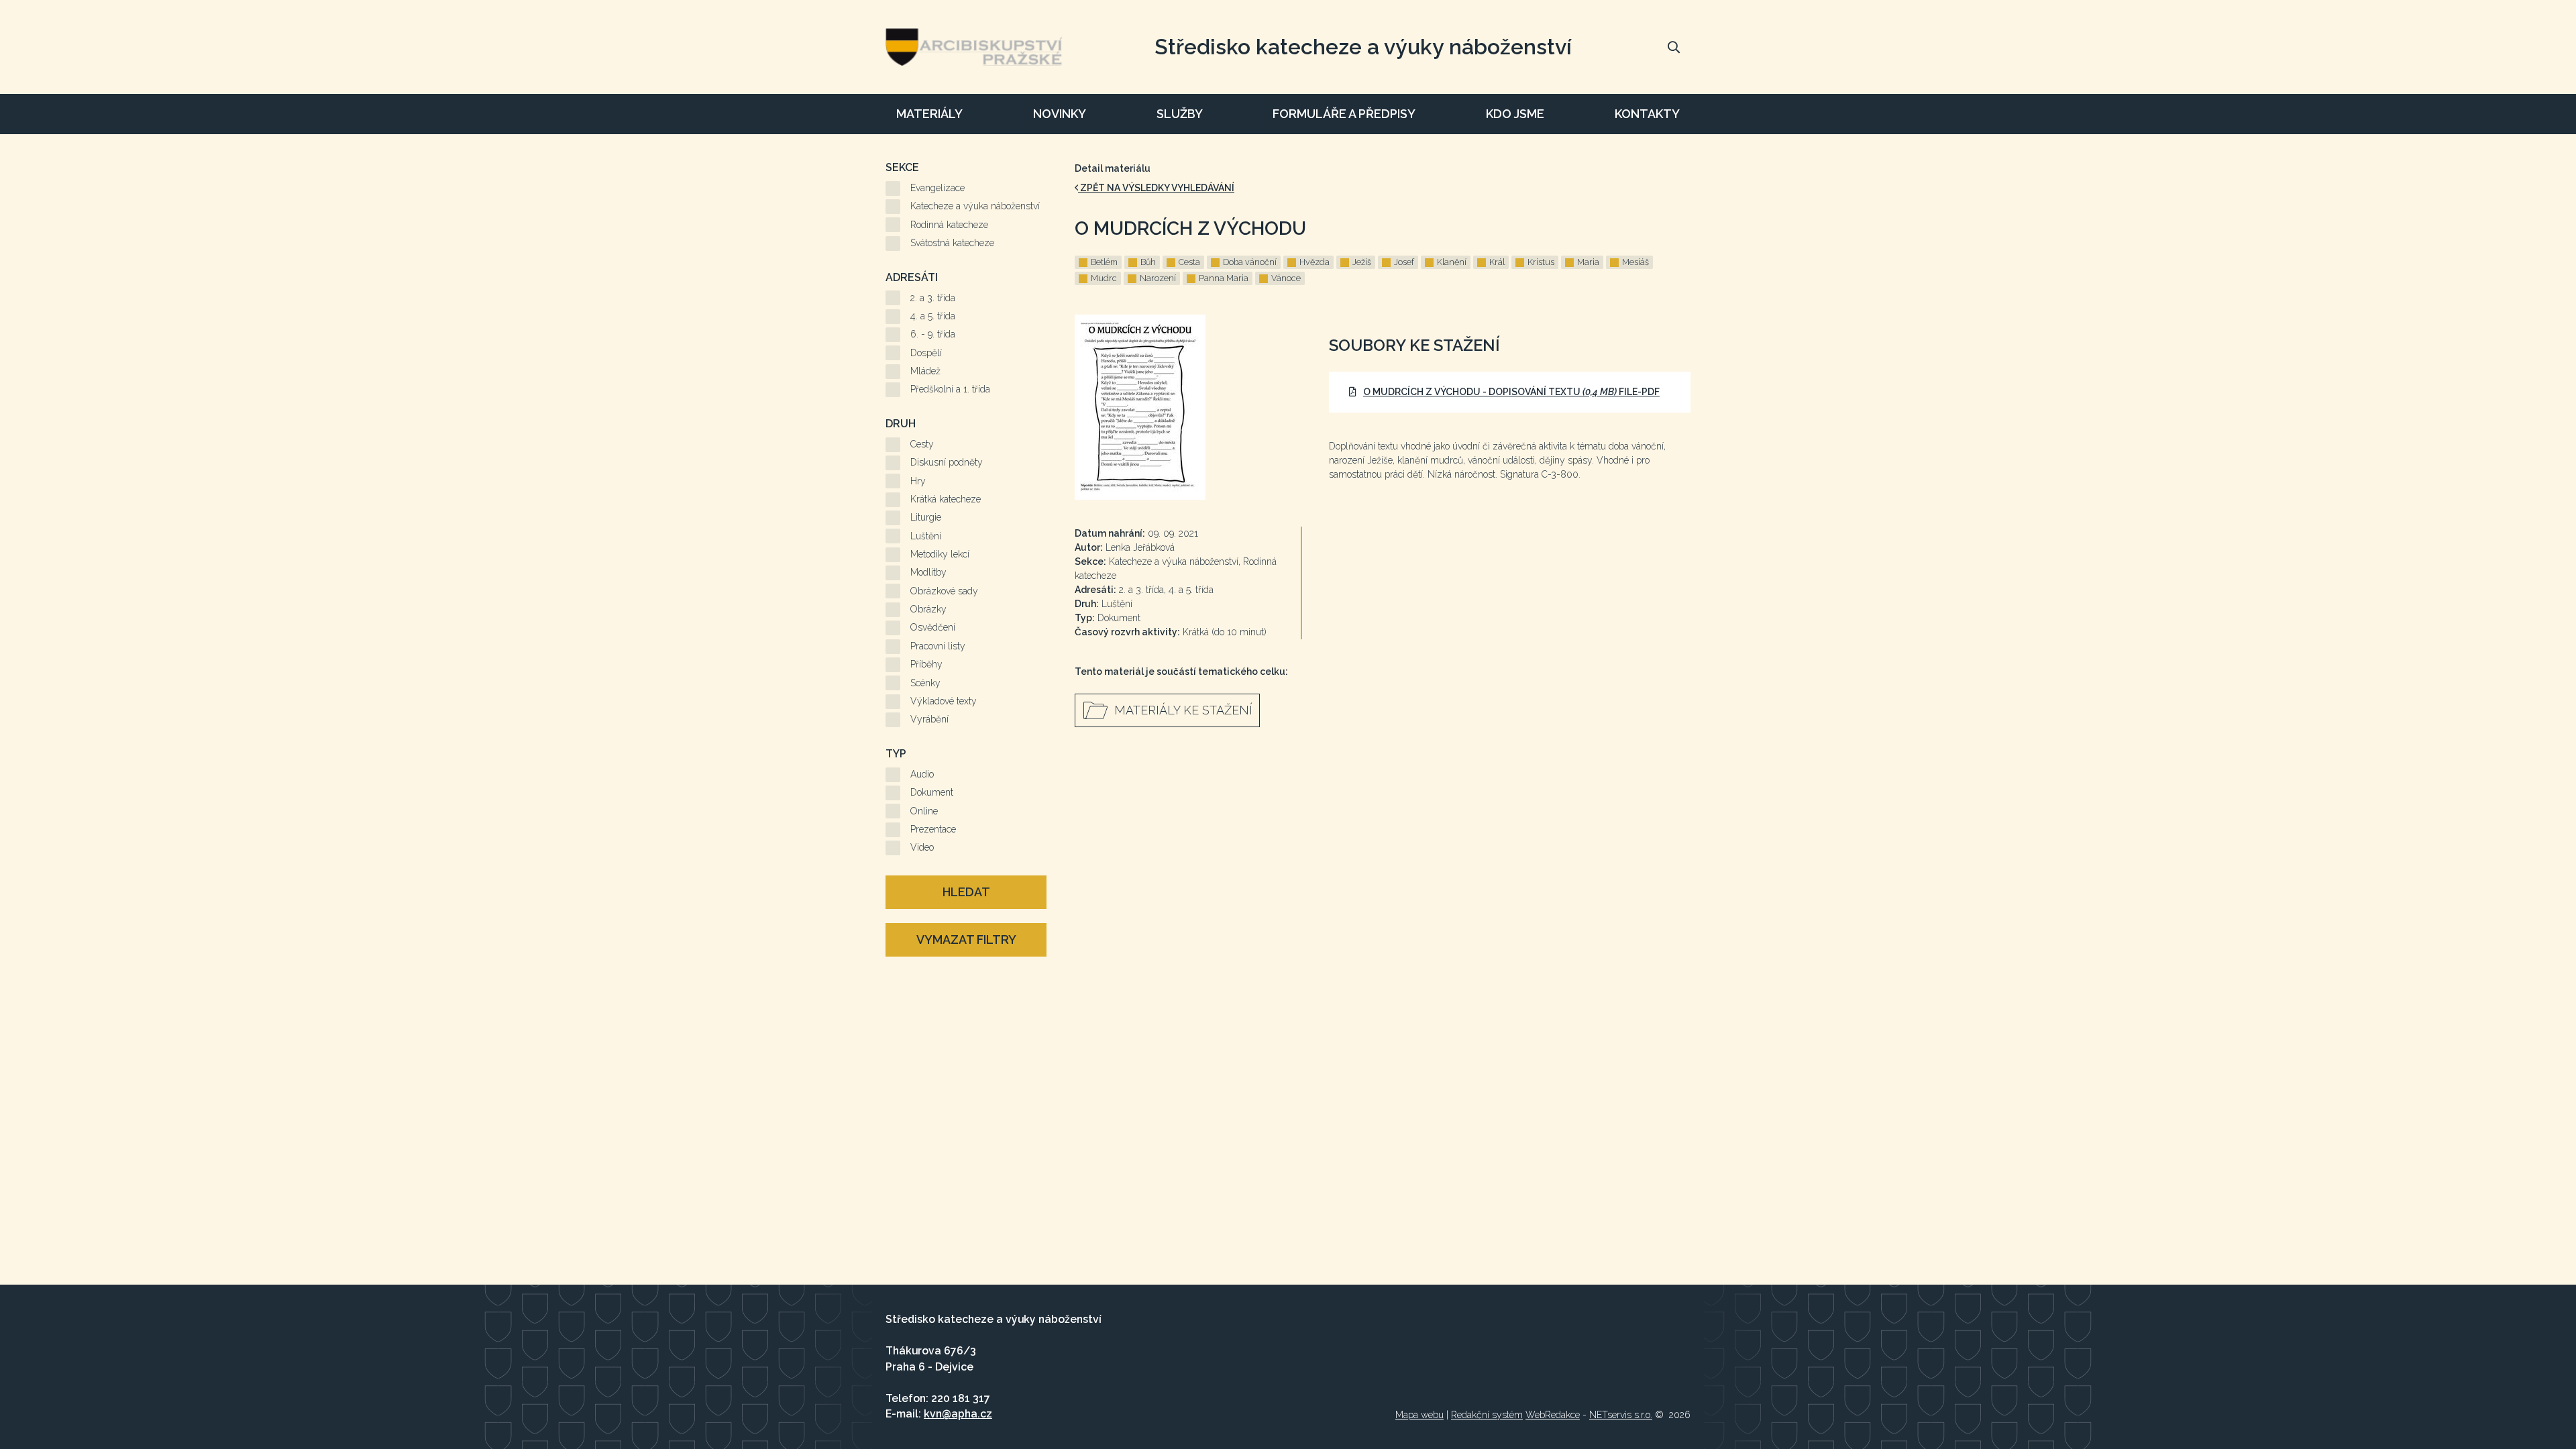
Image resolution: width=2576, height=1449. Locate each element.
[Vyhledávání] (1674, 47)
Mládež (925, 371)
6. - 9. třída (933, 334)
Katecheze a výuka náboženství (975, 206)
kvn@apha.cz (958, 1414)
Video (922, 847)
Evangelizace (937, 188)
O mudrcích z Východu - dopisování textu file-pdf (1511, 392)
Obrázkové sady (944, 591)
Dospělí (926, 353)
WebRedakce (1553, 1415)
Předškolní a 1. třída (950, 389)
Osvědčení (933, 627)
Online (924, 811)
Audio (922, 774)
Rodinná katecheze (949, 225)
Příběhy (926, 664)
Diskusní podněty (947, 462)
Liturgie (926, 517)
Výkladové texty (944, 701)
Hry (918, 481)
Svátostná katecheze (952, 243)
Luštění (926, 536)
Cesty (922, 444)
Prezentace (933, 829)
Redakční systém (1487, 1415)
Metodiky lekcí (940, 554)
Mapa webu (1419, 1415)
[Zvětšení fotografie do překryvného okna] (1188, 407)
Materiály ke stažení (1183, 710)
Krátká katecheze (946, 499)
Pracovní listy (938, 646)
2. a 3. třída (933, 298)
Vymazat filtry (966, 940)
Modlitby (928, 572)
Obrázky (928, 609)
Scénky (925, 683)
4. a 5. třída (933, 316)
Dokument (932, 792)
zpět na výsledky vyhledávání (1156, 188)
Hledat (966, 892)
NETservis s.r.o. (1621, 1415)
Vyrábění (929, 719)
